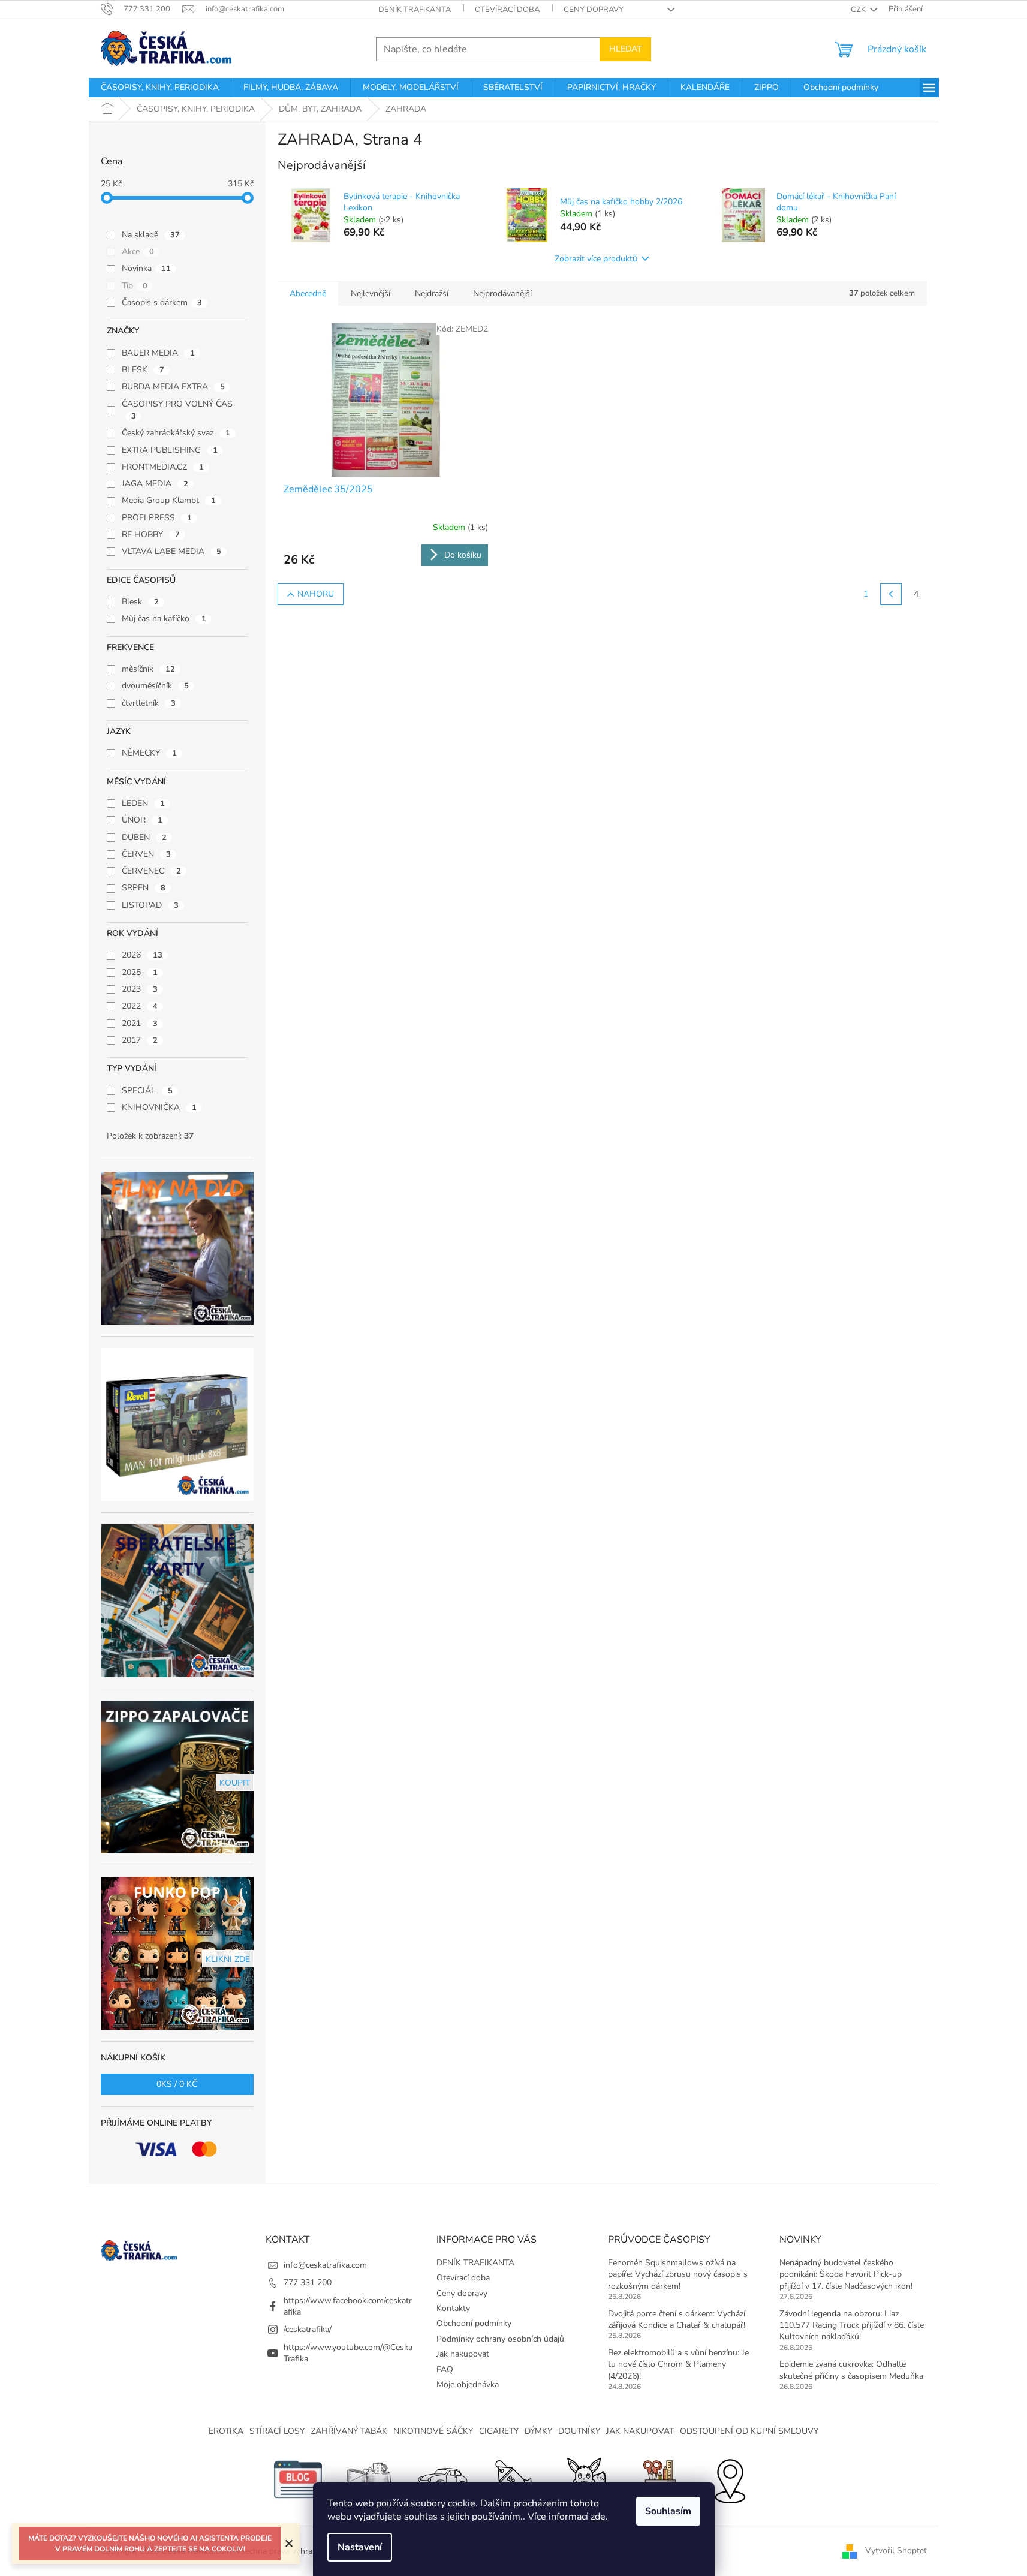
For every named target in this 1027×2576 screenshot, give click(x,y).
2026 (142, 955)
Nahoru (316, 594)
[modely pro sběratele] (442, 2479)
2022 (140, 1006)
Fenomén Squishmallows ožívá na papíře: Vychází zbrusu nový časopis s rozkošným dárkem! (678, 2274)
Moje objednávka (468, 2384)
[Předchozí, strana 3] (891, 594)
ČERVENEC (151, 871)
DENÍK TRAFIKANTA (415, 10)
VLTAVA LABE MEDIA (171, 551)
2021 (140, 1023)
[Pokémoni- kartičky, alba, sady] (586, 2479)
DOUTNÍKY (579, 2431)
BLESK (143, 370)
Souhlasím (668, 2511)
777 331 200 (308, 2282)
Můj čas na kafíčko (164, 619)
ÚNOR (142, 820)
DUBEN (144, 837)
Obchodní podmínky (474, 2323)
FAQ (445, 2369)
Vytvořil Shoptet (896, 2551)
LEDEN (143, 803)
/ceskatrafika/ (308, 2329)
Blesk (140, 602)
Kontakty (453, 2308)
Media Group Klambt (169, 500)
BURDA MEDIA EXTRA (173, 386)
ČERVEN (146, 854)
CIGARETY (499, 2431)
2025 (140, 972)
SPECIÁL (147, 1090)
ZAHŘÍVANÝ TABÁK (349, 2431)
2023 (140, 989)
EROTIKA (226, 2431)
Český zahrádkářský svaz (176, 433)
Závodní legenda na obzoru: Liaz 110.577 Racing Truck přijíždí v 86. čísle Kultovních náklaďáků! (852, 2325)
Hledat (625, 49)
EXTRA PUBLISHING (170, 450)
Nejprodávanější (502, 294)
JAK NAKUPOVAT (640, 2431)
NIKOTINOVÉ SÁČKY (433, 2431)
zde (598, 2517)
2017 (140, 1040)
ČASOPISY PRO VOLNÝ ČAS (178, 410)
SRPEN (144, 888)
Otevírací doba (507, 10)
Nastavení (360, 2547)
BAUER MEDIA (158, 353)
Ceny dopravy (594, 10)
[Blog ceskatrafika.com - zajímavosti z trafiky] (298, 2479)
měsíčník (148, 669)
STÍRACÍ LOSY (277, 2431)
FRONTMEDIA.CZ (163, 467)
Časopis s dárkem (162, 303)
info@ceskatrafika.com (325, 2265)
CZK (859, 10)
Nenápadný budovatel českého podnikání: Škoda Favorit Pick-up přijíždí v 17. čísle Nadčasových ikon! (846, 2274)
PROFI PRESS (157, 518)
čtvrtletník (149, 703)
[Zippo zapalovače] (370, 2479)
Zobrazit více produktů (596, 259)
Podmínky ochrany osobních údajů (500, 2339)
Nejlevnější (371, 294)
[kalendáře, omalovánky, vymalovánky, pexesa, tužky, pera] (658, 2479)
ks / (177, 2084)
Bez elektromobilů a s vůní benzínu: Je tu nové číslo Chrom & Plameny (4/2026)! (678, 2364)
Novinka (146, 268)
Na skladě (151, 235)
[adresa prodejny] (730, 2479)
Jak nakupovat (463, 2354)
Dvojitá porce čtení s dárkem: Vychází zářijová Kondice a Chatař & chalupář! (677, 2319)
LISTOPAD (150, 905)
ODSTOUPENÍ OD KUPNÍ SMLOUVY (749, 2431)
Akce (138, 252)
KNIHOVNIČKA (159, 1107)
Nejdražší (432, 294)
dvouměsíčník (155, 686)
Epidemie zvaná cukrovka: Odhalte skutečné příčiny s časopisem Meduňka (851, 2370)
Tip (135, 286)
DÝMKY (538, 2431)
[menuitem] (160, 88)
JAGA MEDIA (155, 484)
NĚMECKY (149, 753)
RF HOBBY (151, 535)
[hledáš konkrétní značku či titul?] (514, 2479)
